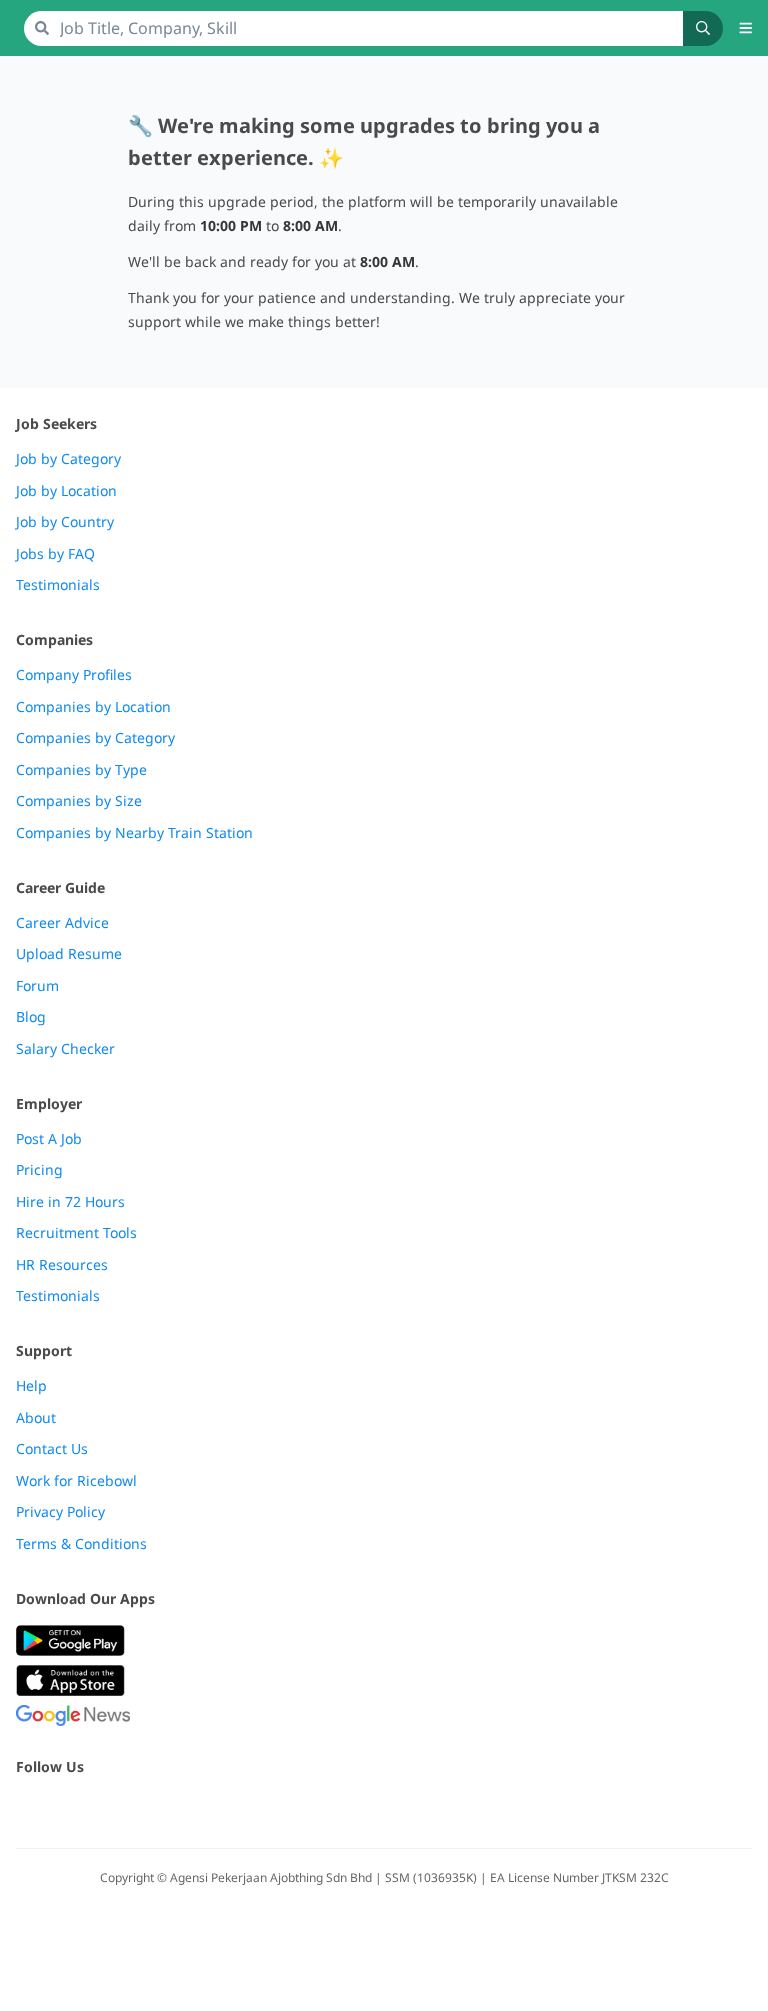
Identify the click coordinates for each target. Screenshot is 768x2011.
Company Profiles (74, 675)
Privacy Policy (60, 1512)
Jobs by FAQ (55, 554)
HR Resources (62, 1265)
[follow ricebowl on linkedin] (160, 1809)
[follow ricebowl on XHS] (248, 1809)
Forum (37, 986)
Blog (31, 1017)
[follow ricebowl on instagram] (116, 1809)
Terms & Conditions (81, 1544)
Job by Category (68, 459)
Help (31, 1386)
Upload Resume (69, 954)
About (36, 1418)
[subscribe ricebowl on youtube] (72, 1809)
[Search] (703, 28)
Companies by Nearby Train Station (134, 833)
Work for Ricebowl (76, 1481)
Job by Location (66, 491)
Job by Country (65, 522)
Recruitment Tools (76, 1233)
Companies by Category (95, 738)
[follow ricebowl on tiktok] (204, 1809)
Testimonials (58, 585)
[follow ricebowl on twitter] (28, 1809)
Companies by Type (81, 770)
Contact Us (52, 1449)
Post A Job (49, 1139)
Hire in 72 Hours (70, 1202)
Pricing (39, 1170)
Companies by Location (93, 707)
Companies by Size (79, 801)
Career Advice (62, 923)
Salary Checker (65, 1049)
